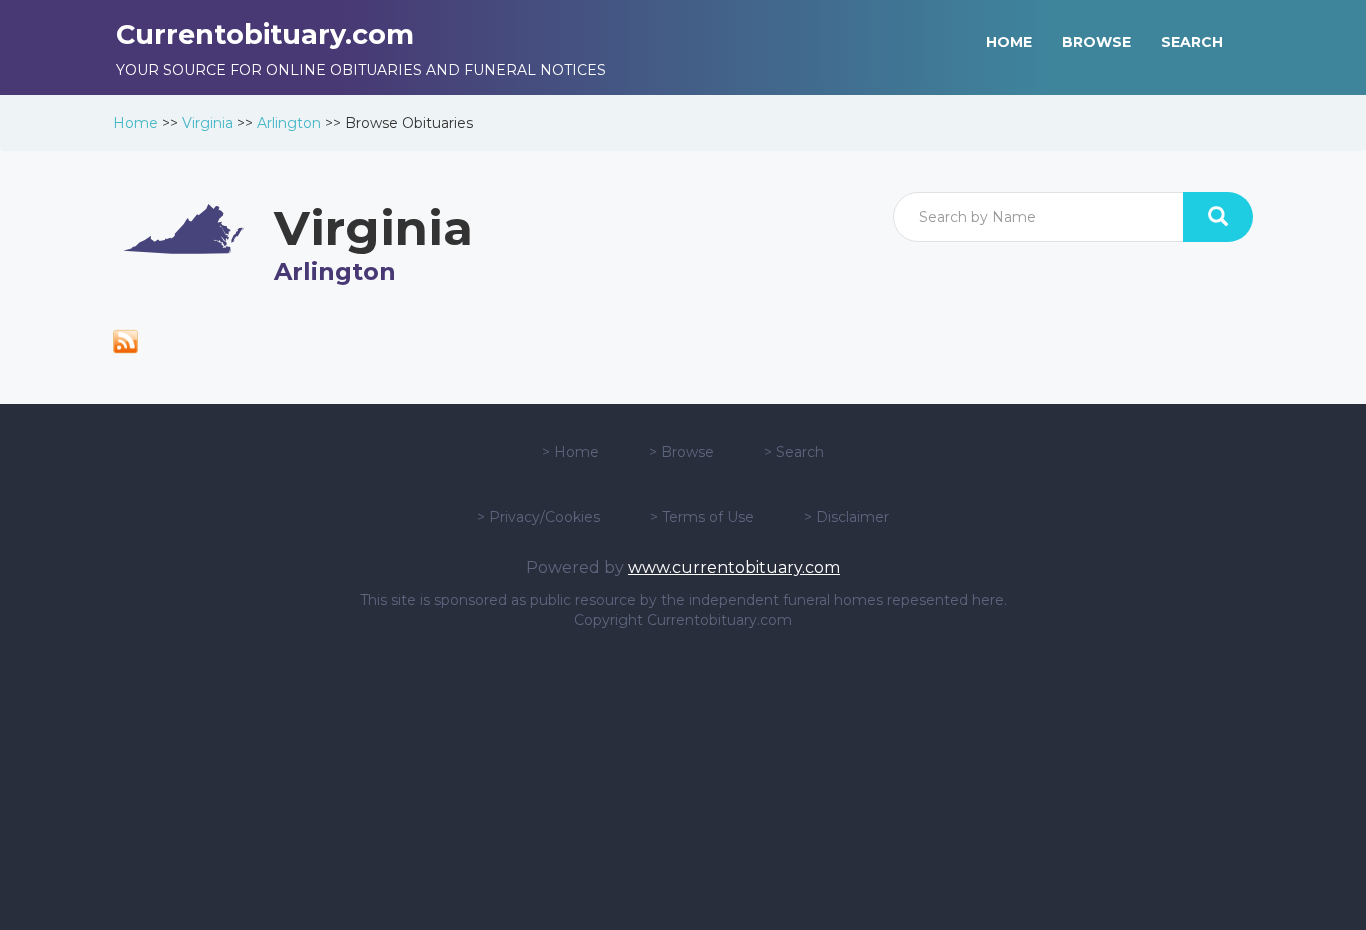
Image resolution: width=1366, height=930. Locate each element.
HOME (1009, 42)
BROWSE (1096, 42)
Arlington (289, 123)
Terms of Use (708, 517)
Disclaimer (852, 517)
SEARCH (1192, 42)
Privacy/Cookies (544, 517)
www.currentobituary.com (734, 567)
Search (800, 452)
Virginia (207, 123)
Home (135, 123)
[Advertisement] (683, 780)
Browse (687, 452)
